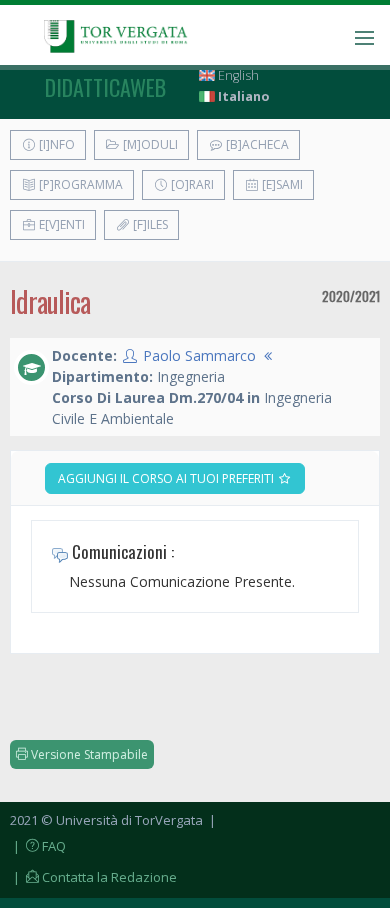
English (237, 75)
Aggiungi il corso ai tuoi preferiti (167, 478)
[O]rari (191, 184)
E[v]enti (60, 224)
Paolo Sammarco (199, 355)
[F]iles (149, 224)
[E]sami (281, 184)
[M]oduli (149, 144)
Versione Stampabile (88, 754)
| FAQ (38, 846)
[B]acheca (256, 144)
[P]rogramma (79, 184)
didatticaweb (105, 87)
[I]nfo (55, 144)
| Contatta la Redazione (93, 877)
